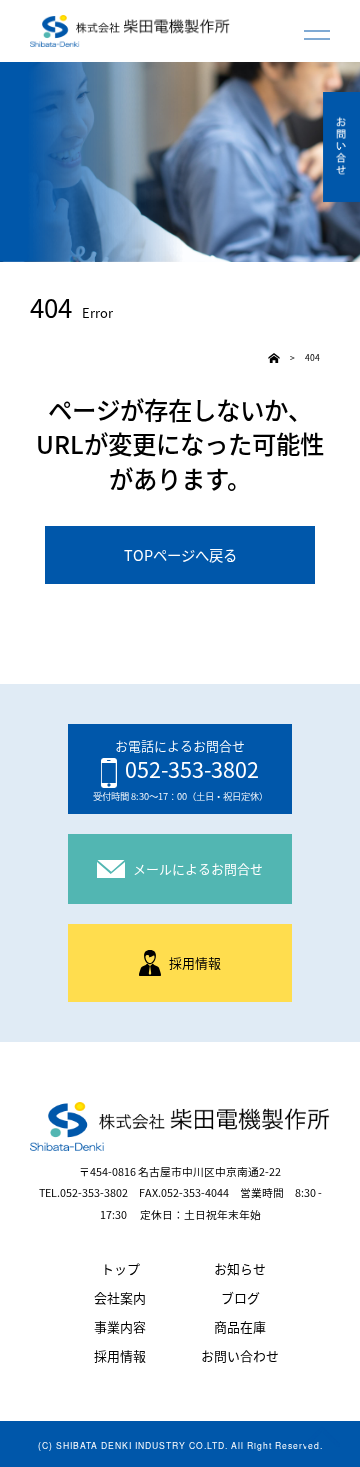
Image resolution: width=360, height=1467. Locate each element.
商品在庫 (240, 1327)
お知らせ (240, 1269)
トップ (120, 1269)
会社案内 (120, 1298)
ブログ (240, 1298)
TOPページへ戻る (180, 555)
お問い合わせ (240, 1356)
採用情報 (120, 1356)
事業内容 (120, 1327)
